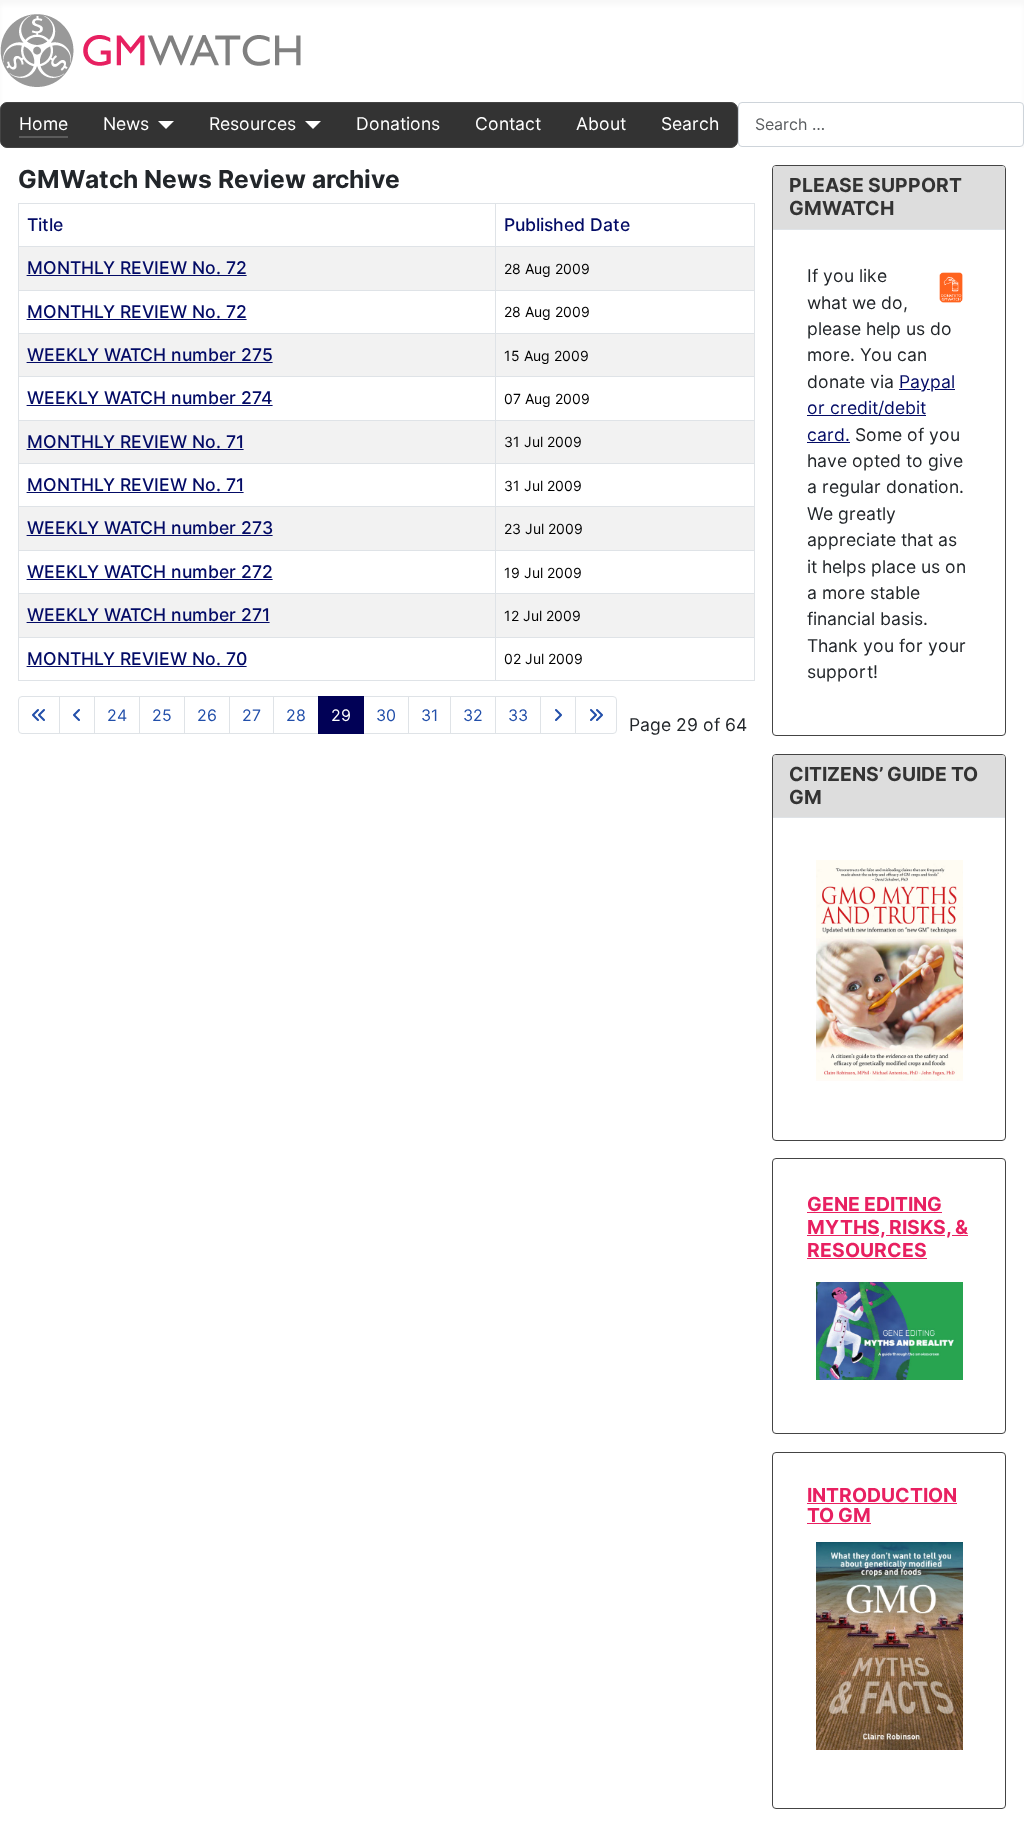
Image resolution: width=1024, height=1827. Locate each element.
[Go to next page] (558, 715)
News (126, 123)
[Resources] (308, 124)
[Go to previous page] (77, 715)
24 (117, 715)
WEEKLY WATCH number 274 (150, 397)
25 (162, 715)
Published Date (567, 224)
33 (518, 715)
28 (296, 715)
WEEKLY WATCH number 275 (150, 354)
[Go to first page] (39, 715)
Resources (252, 123)
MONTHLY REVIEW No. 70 (137, 658)
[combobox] (881, 124)
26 (207, 715)
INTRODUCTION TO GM (882, 1504)
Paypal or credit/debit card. (881, 408)
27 (251, 715)
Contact (508, 123)
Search (690, 123)
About (601, 123)
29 (341, 715)
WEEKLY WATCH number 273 (150, 527)
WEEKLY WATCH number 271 (148, 614)
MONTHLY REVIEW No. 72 (137, 267)
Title (45, 224)
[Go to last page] (596, 715)
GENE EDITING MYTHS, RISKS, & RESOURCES (887, 1227)
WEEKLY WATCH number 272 (150, 571)
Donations (398, 123)
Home (43, 123)
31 (429, 715)
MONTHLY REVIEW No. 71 (135, 441)
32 (473, 715)
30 (386, 715)
